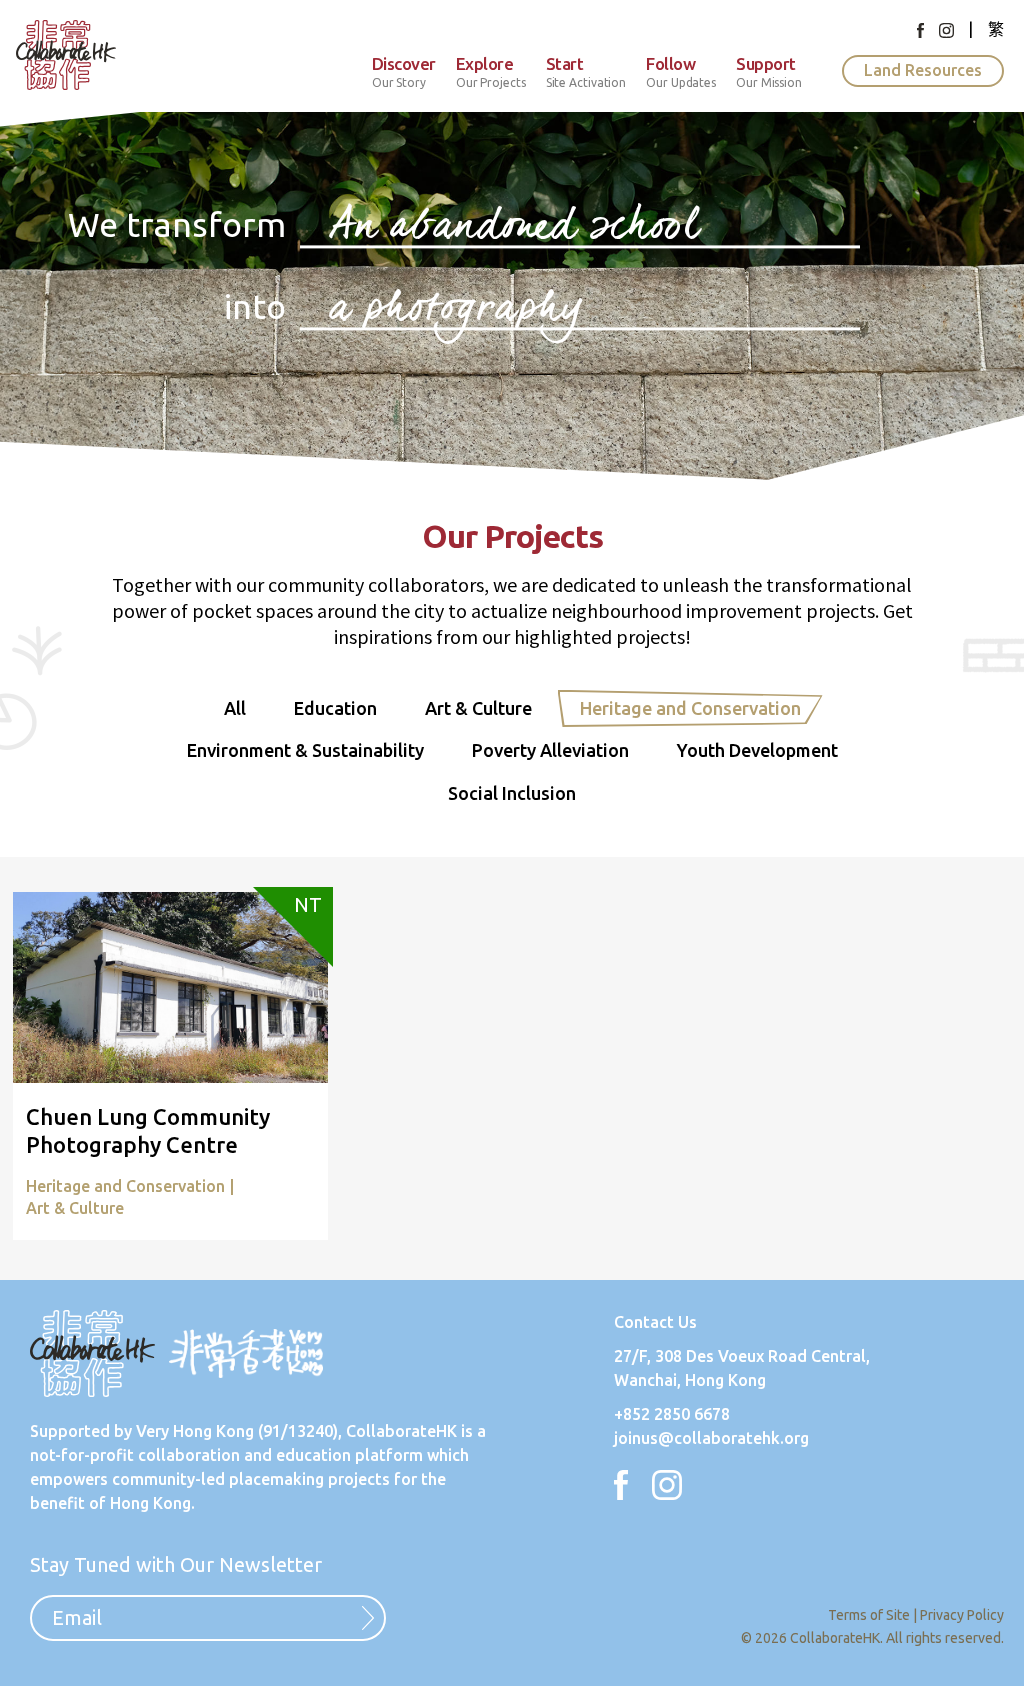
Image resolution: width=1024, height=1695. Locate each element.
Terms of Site (869, 1615)
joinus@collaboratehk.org (711, 1438)
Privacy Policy (962, 1615)
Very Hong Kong (195, 1431)
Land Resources (923, 70)
